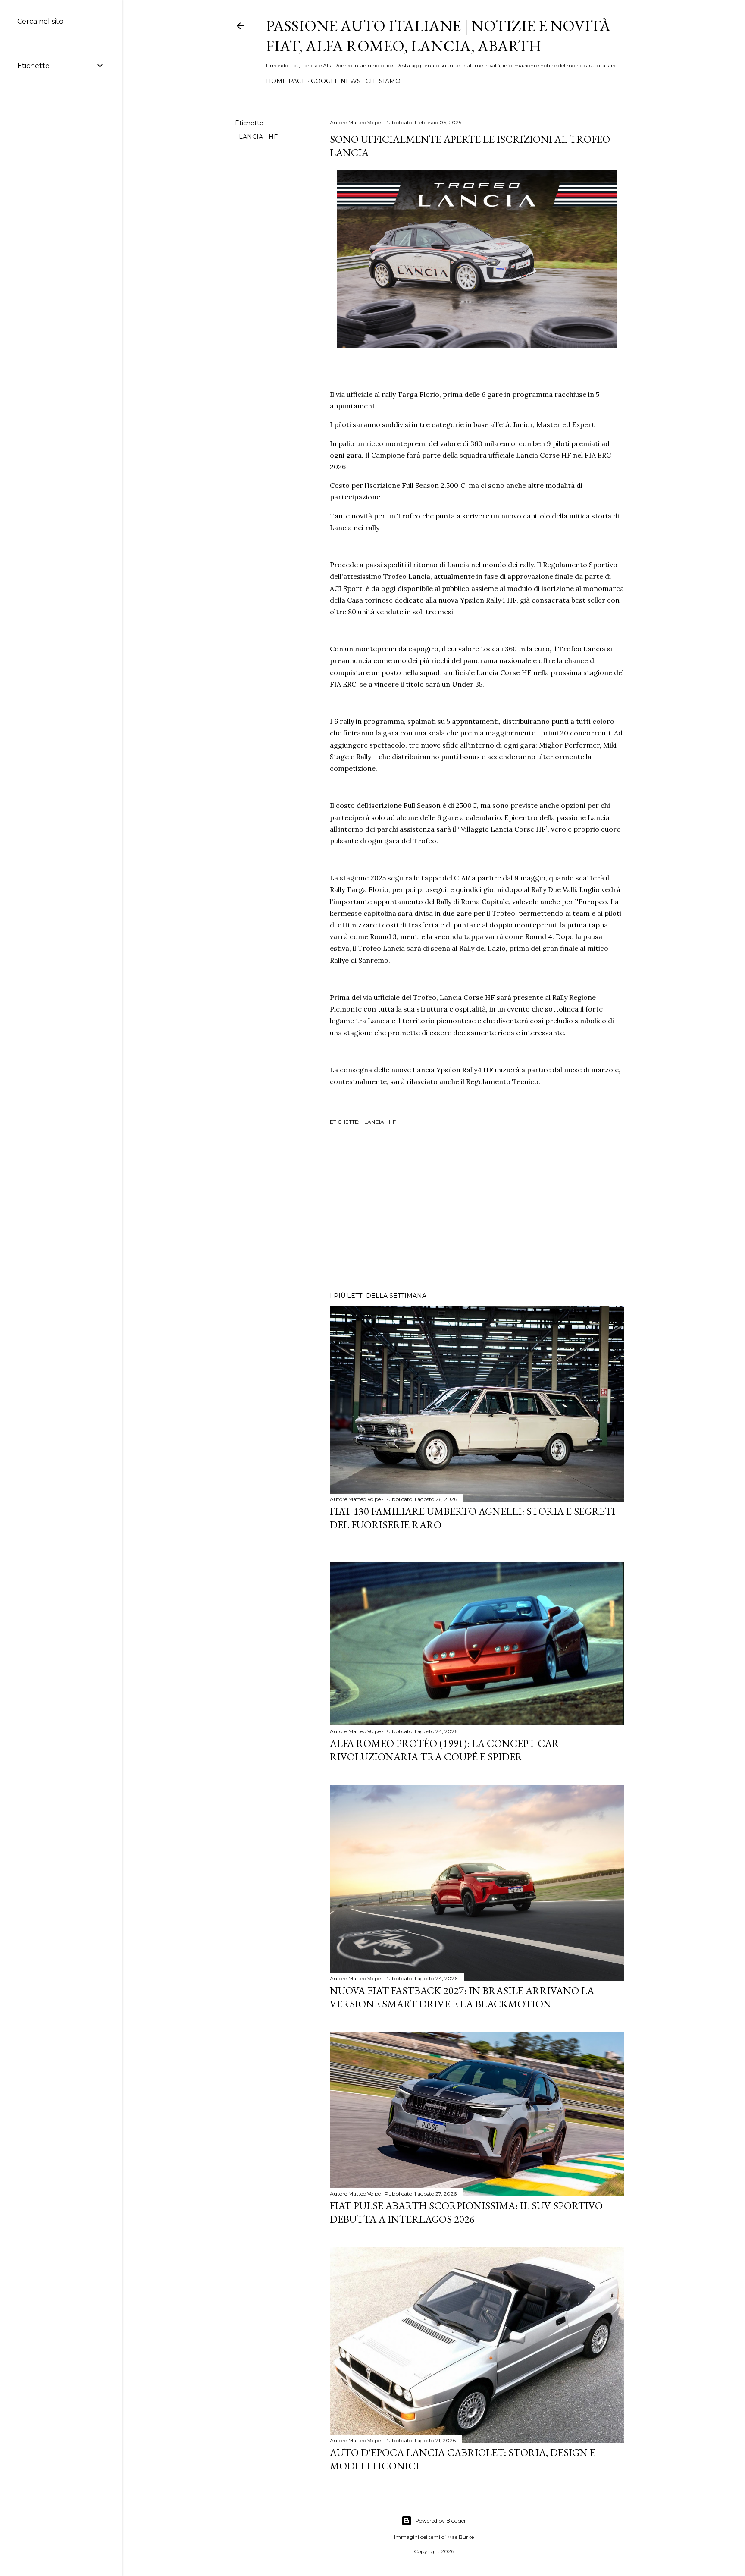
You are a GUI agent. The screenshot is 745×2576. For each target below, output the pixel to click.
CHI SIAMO (383, 81)
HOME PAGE (286, 81)
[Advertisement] (477, 1210)
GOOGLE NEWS (336, 81)
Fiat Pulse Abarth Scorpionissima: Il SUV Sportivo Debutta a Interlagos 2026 (466, 2212)
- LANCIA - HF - (258, 137)
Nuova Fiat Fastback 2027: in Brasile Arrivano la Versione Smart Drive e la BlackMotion (462, 1997)
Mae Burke (460, 2537)
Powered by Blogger (441, 2521)
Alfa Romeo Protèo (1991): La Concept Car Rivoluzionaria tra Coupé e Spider (444, 1750)
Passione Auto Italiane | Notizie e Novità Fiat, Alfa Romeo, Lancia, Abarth (438, 36)
